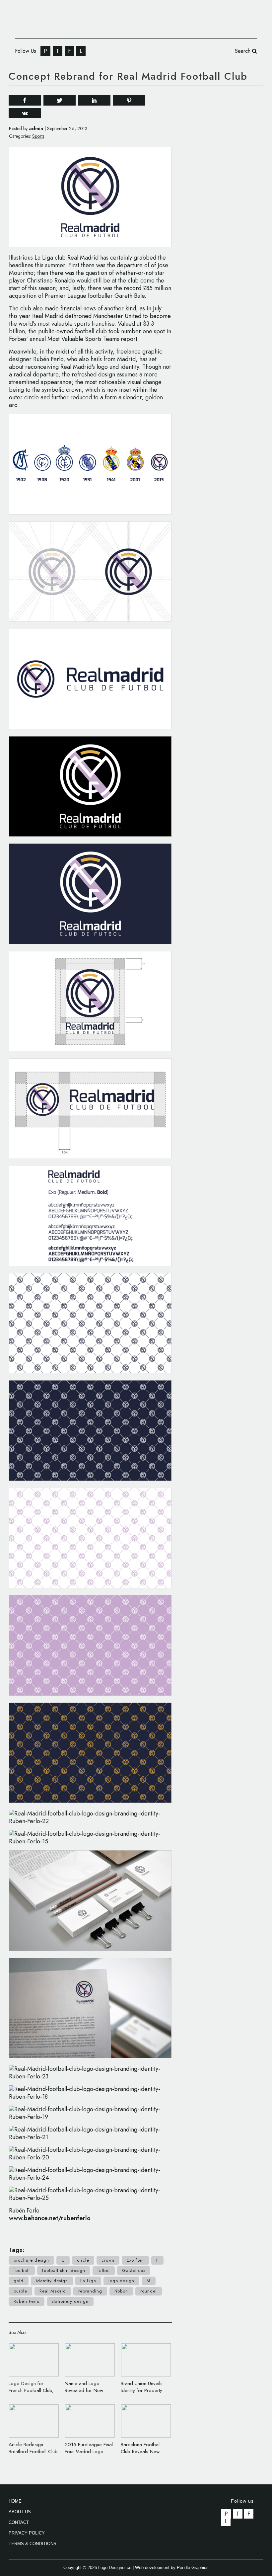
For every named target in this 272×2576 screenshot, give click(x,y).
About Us (20, 2512)
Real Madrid (53, 2291)
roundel (149, 2291)
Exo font (135, 2260)
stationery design (70, 2301)
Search (243, 51)
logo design (121, 2281)
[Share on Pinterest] (129, 100)
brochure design (31, 2260)
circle (83, 2260)
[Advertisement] (229, 134)
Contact (19, 2522)
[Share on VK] (25, 112)
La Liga (88, 2281)
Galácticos (134, 2270)
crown (108, 2260)
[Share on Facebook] (25, 100)
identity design (52, 2281)
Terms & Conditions (33, 2544)
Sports (38, 136)
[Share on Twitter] (60, 100)
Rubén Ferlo (27, 2301)
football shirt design (64, 2270)
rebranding (90, 2291)
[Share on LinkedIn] (94, 100)
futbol (104, 2270)
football (22, 2270)
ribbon (121, 2291)
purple (20, 2291)
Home (15, 2501)
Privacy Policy (27, 2533)
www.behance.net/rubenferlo (50, 2218)
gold (19, 2281)
